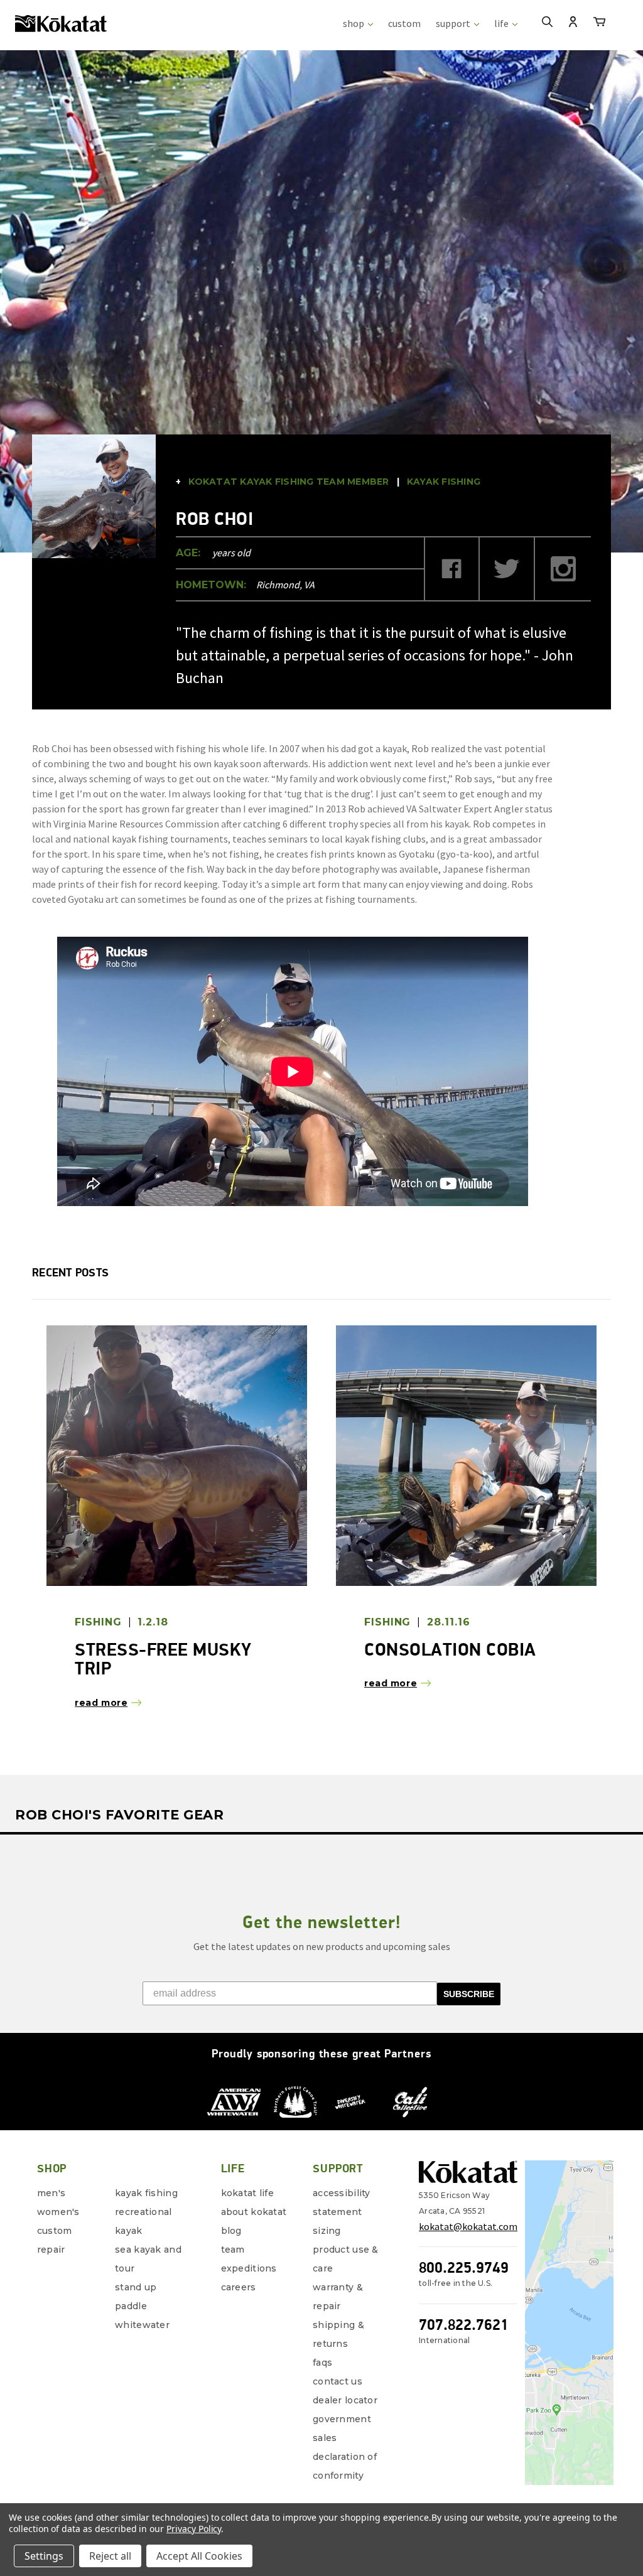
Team (233, 2250)
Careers (239, 2287)
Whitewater (142, 2325)
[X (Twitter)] (508, 569)
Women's (58, 2212)
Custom (55, 2231)
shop (354, 23)
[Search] (547, 23)
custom (404, 23)
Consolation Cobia (450, 1649)
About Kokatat (254, 2212)
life (502, 23)
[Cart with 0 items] (599, 24)
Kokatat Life (247, 2193)
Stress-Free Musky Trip (163, 1659)
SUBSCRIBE (469, 1994)
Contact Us (338, 2381)
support (454, 23)
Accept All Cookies (199, 2556)
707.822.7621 (464, 2325)
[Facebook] (452, 569)
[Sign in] (573, 23)
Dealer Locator (345, 2400)
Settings (44, 2556)
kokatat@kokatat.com (468, 2226)
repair (51, 2250)
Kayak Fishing (146, 2193)
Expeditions (249, 2268)
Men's (51, 2193)
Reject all (110, 2556)
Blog (231, 2231)
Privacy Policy (194, 2529)
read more (101, 1703)
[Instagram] (564, 569)
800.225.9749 (464, 2267)
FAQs (322, 2363)
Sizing (327, 2231)
